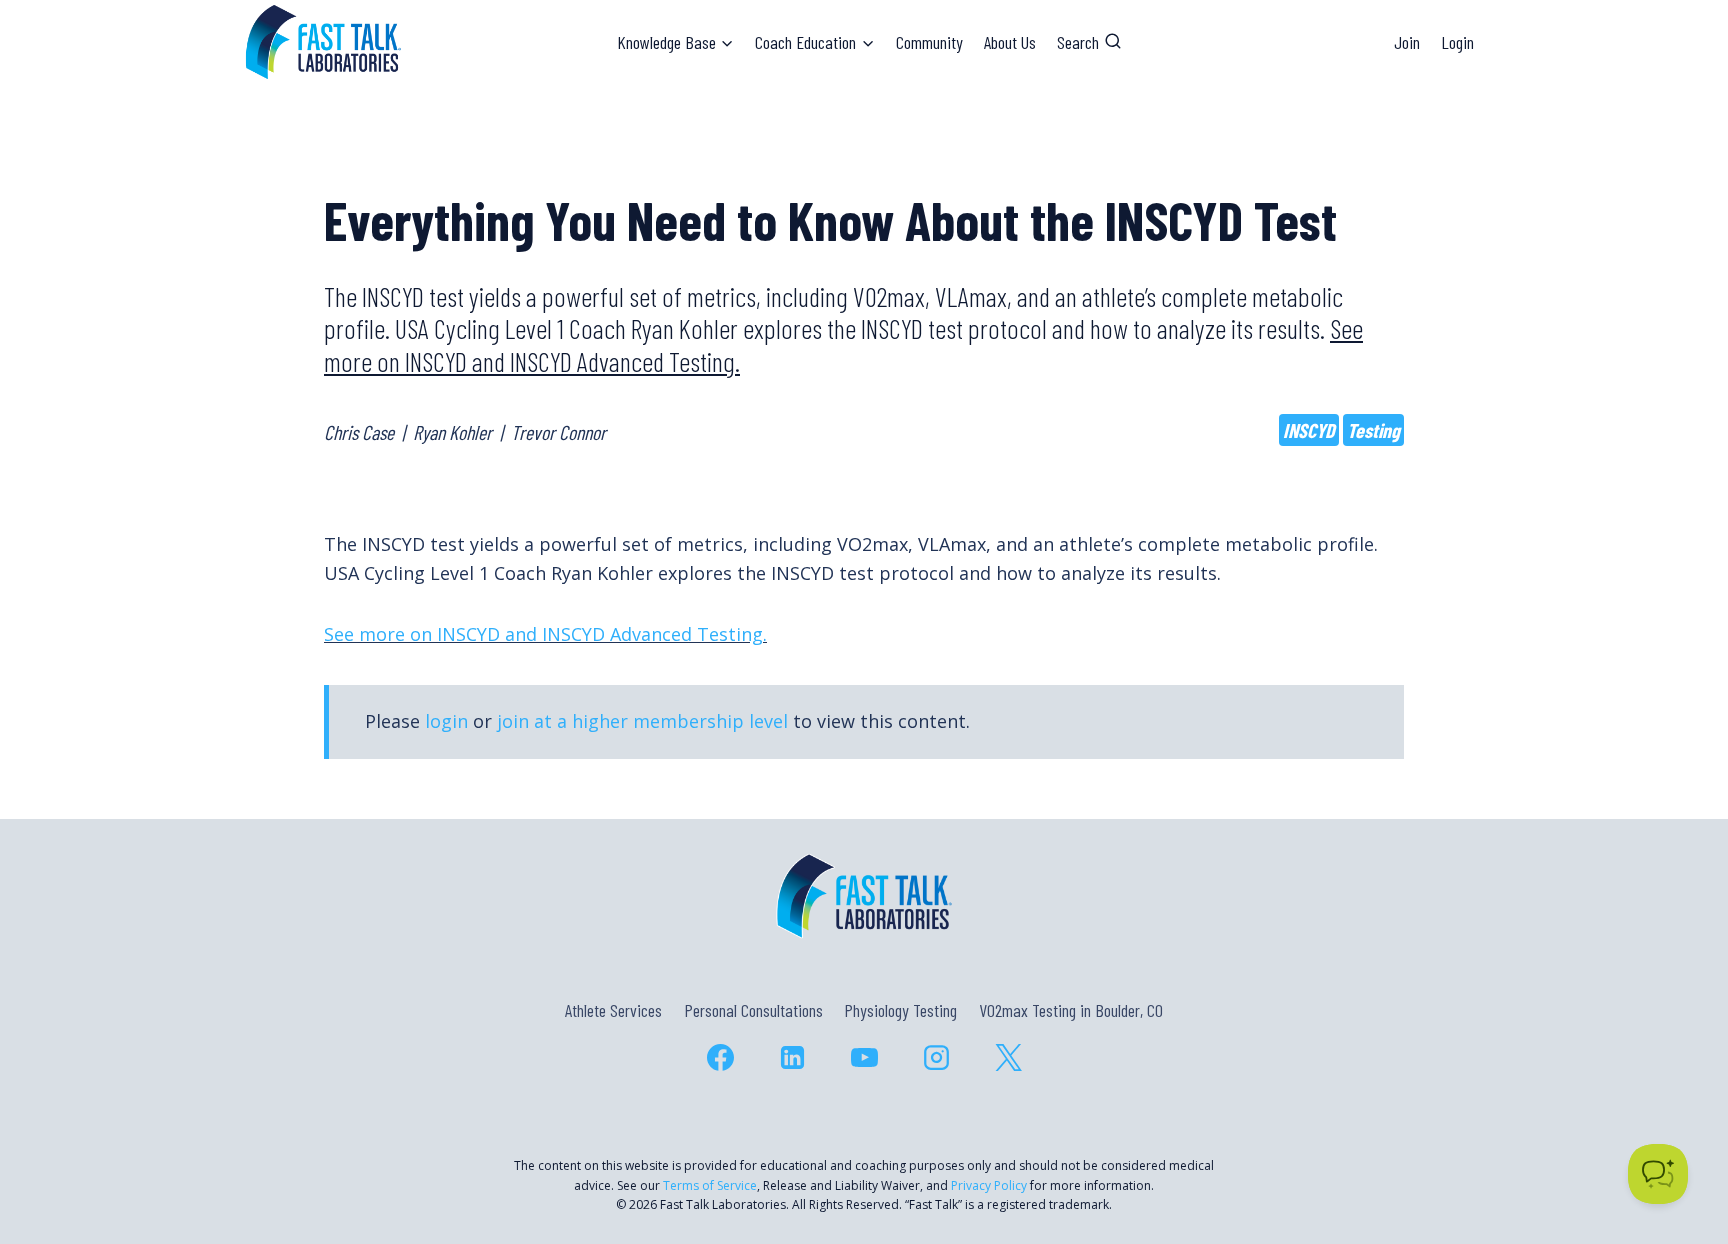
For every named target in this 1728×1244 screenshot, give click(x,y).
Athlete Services (613, 1010)
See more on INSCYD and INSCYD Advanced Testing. (545, 634)
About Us (1010, 42)
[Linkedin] (792, 1057)
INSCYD (1309, 430)
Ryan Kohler (452, 432)
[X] (1008, 1057)
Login (1457, 42)
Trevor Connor (558, 432)
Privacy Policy (989, 1185)
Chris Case (359, 432)
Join (1407, 42)
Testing (1373, 430)
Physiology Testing (900, 1010)
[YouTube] (864, 1057)
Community (929, 42)
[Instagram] (936, 1057)
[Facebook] (720, 1057)
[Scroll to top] (1676, 1142)
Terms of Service (710, 1185)
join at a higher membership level (642, 721)
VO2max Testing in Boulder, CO (1071, 1010)
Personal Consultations (753, 1010)
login (446, 721)
